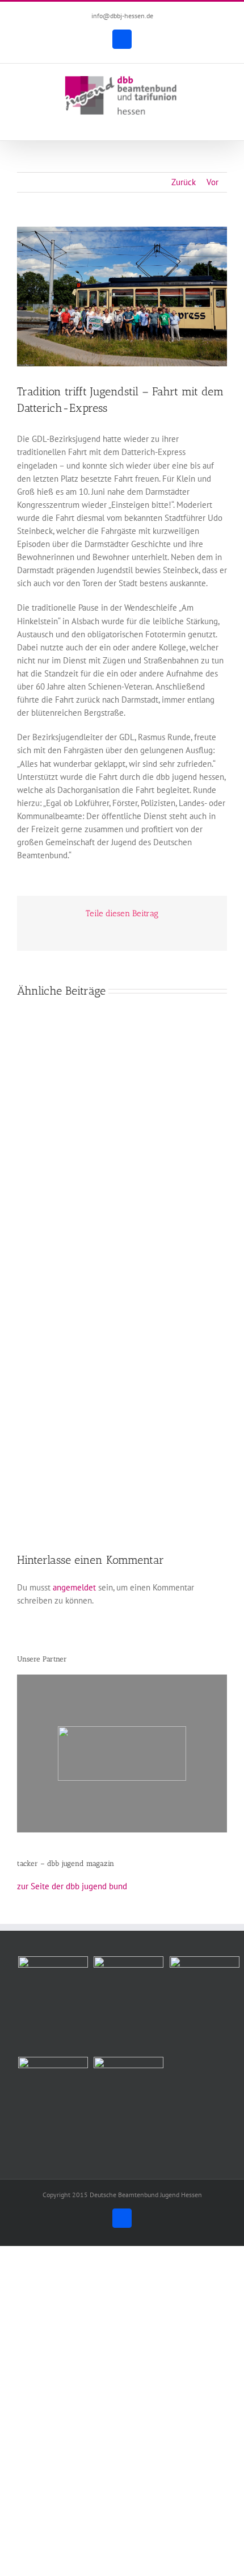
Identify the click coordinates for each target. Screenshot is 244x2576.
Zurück (184, 182)
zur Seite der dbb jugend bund (72, 1886)
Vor (213, 182)
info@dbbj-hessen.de (122, 16)
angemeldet (74, 1587)
